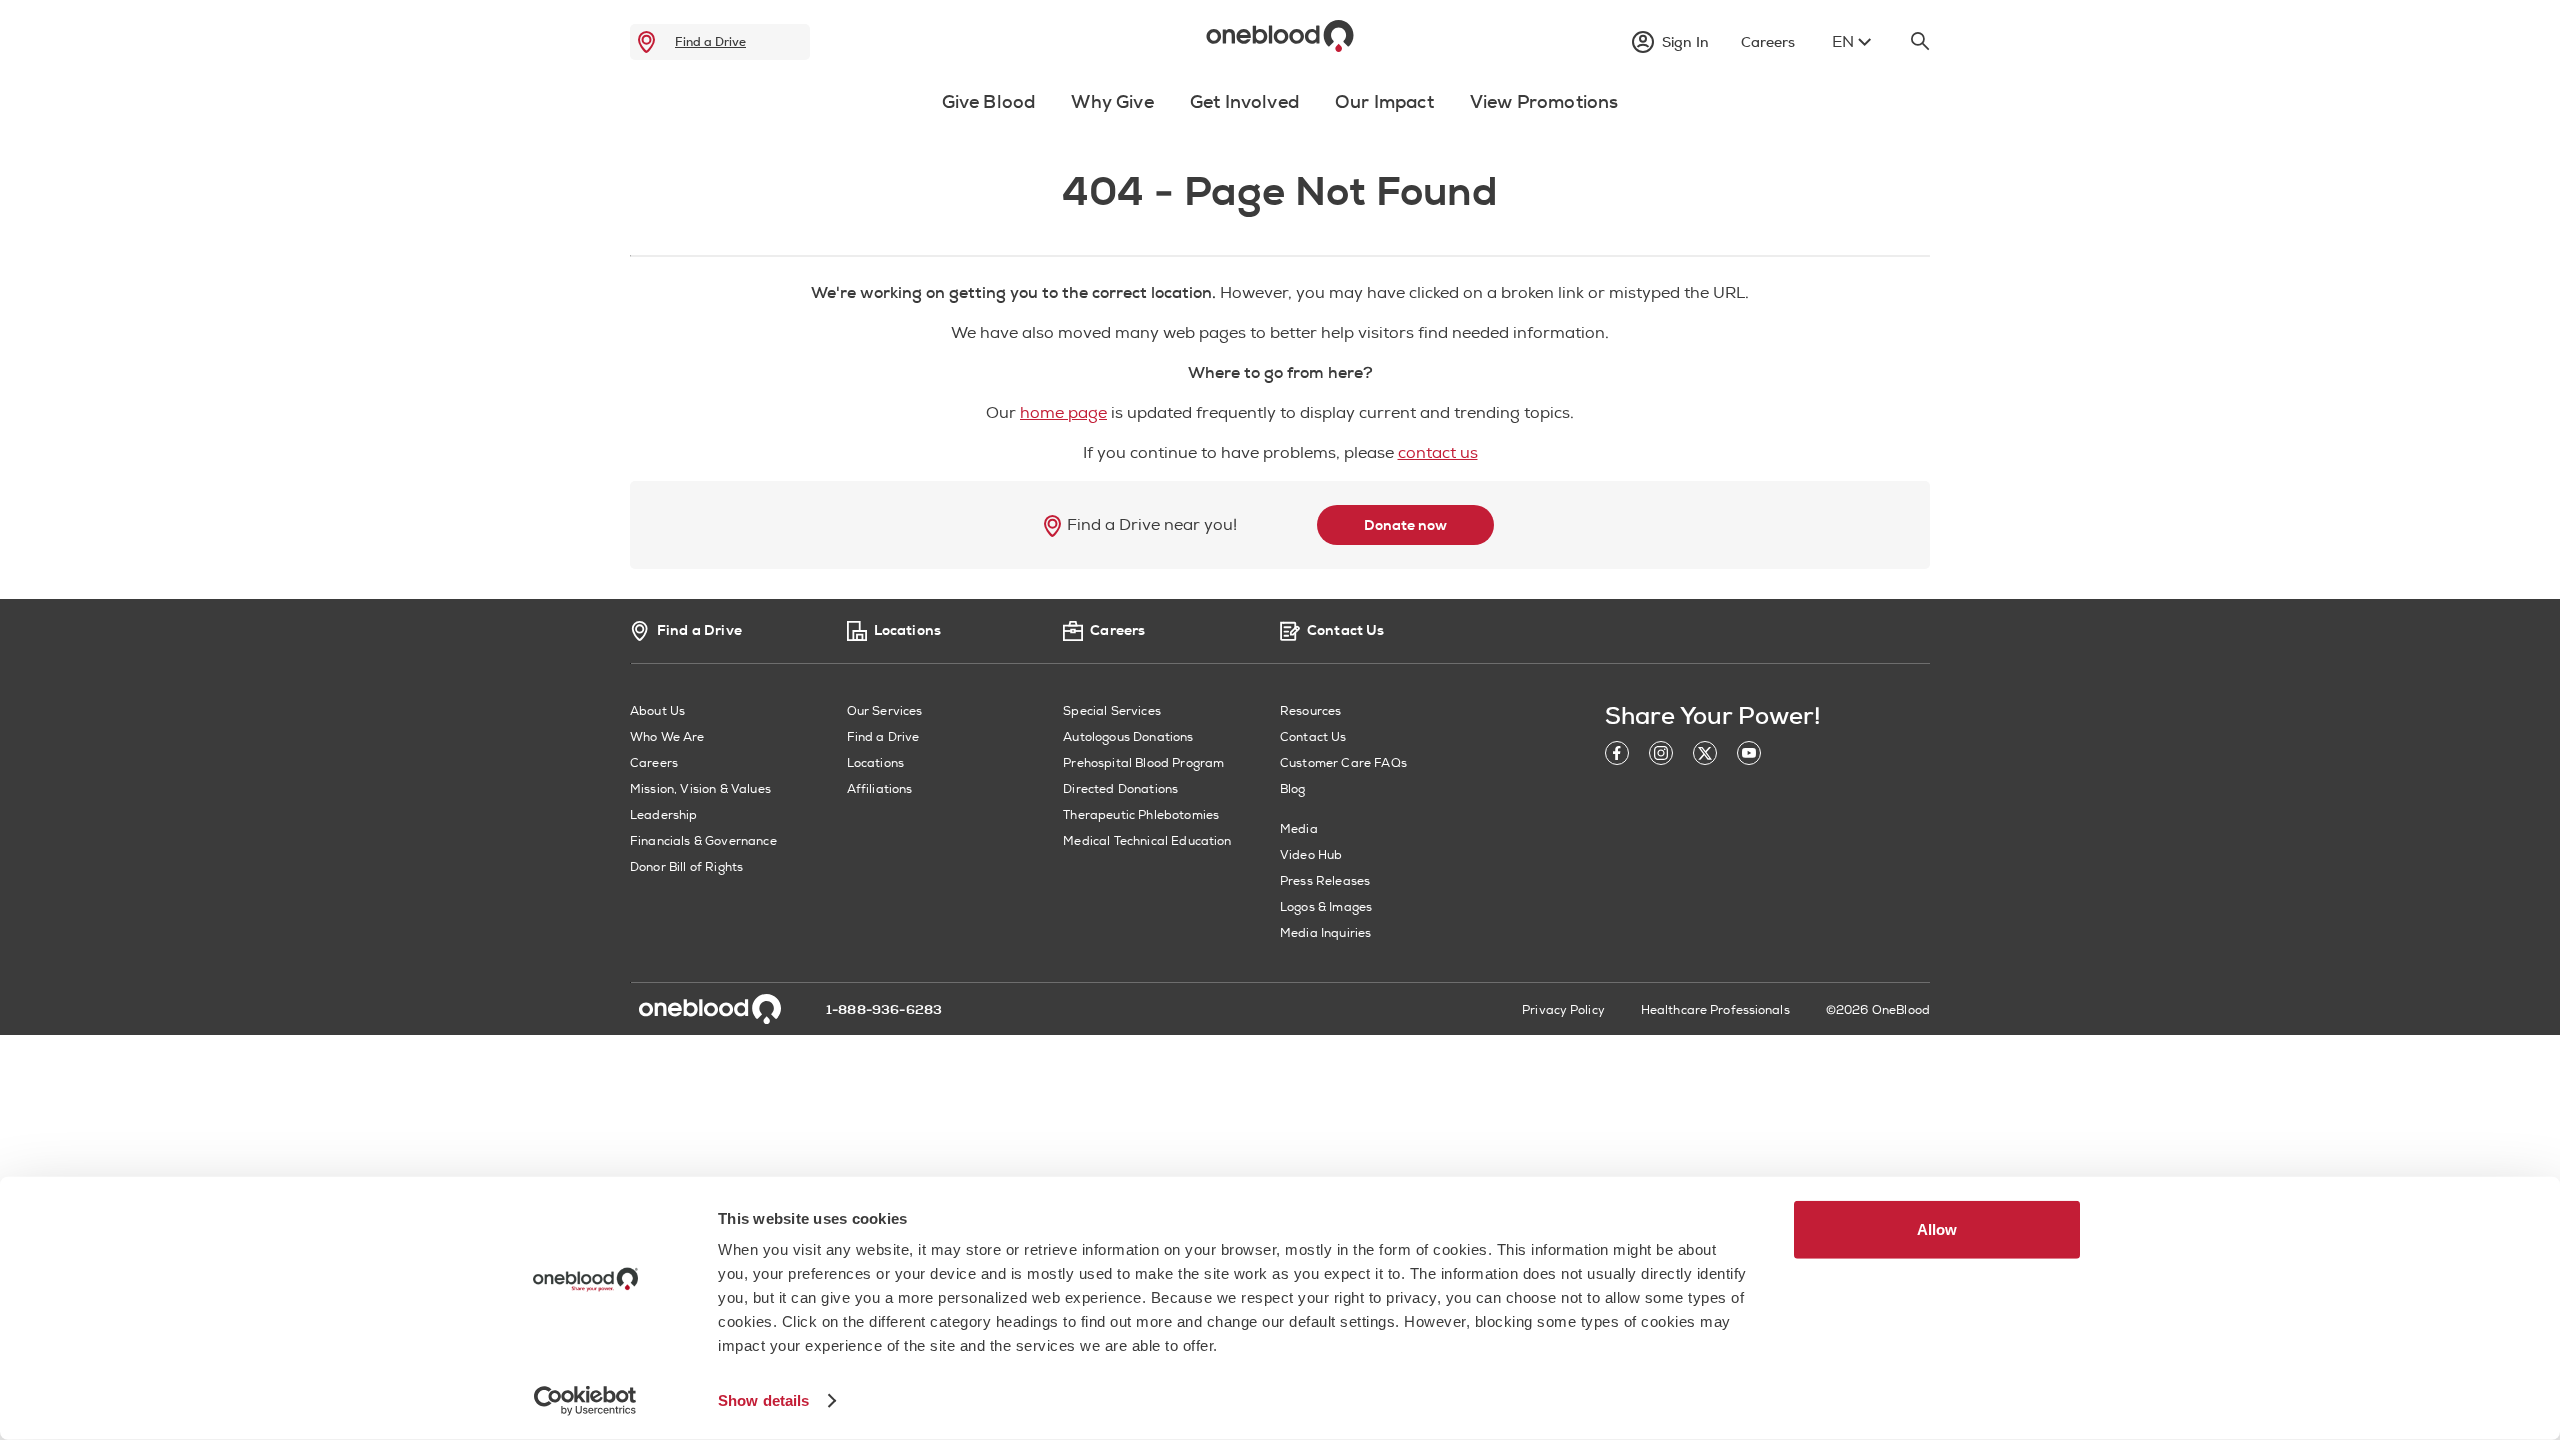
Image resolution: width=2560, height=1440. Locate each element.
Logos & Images (1326, 907)
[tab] (989, 114)
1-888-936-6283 (884, 1010)
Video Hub (1311, 855)
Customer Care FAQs (1343, 763)
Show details (763, 1400)
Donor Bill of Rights (686, 867)
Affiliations (880, 789)
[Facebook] (1617, 756)
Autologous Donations (1128, 737)
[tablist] (1280, 107)
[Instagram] (1661, 756)
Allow (1937, 1229)
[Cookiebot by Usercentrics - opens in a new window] (585, 1401)
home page (1063, 413)
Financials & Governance (703, 841)
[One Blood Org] (710, 1009)
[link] (646, 42)
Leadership (664, 815)
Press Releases (1325, 881)
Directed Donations (1120, 789)
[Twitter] (1705, 756)
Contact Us (1313, 737)
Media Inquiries (1325, 933)
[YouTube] (1749, 756)
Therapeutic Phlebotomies (1141, 815)
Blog (1293, 789)
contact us (1438, 453)
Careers (654, 763)
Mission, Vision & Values (700, 789)
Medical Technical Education (1147, 841)
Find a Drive (710, 42)
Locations (875, 763)
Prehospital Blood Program (1143, 763)
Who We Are (667, 737)
